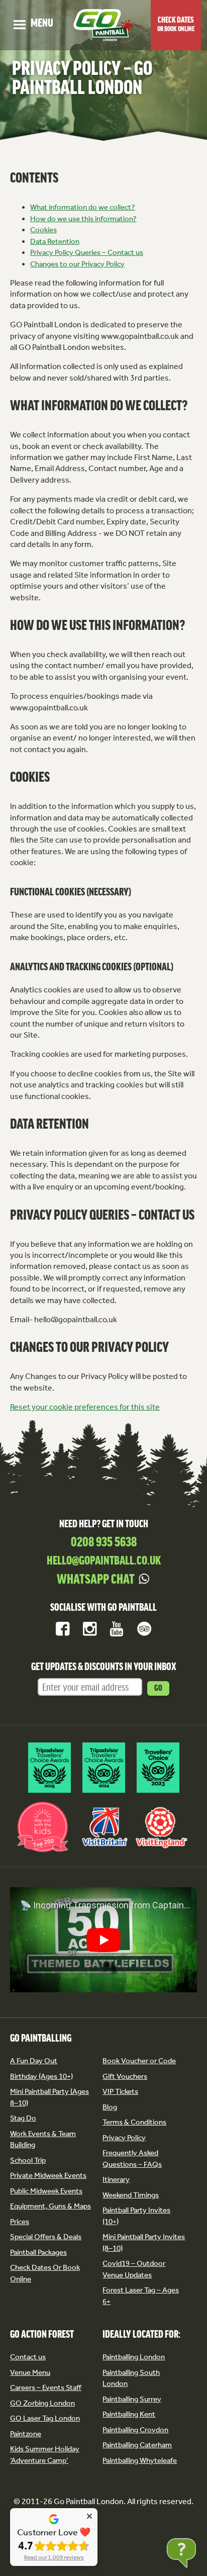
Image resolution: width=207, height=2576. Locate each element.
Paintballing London (134, 2357)
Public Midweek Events (46, 2191)
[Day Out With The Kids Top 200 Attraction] (43, 1852)
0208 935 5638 (104, 1543)
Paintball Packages (38, 2252)
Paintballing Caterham (137, 2445)
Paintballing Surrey (132, 2399)
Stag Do (23, 2118)
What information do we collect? (83, 207)
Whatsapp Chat (96, 1580)
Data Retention (55, 241)
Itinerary (116, 2179)
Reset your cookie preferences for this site (85, 1407)
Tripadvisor (144, 1629)
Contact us (28, 2357)
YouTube (117, 1629)
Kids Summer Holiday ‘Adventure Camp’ (45, 2455)
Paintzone (26, 2434)
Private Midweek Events (48, 2175)
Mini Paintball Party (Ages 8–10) (49, 2097)
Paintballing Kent (129, 2414)
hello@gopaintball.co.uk (104, 1561)
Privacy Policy (124, 2138)
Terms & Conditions (134, 2122)
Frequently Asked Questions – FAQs (132, 2158)
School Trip (28, 2160)
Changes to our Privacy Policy (77, 264)
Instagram (90, 1629)
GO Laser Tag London (45, 2418)
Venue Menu (30, 2372)
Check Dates (176, 25)
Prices (20, 2222)
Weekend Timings (131, 2195)
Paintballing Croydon (135, 2430)
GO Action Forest (42, 2335)
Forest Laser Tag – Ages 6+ (141, 2296)
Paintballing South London (131, 2378)
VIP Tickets (120, 2091)
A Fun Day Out (34, 2061)
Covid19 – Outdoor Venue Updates (134, 2269)
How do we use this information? (83, 219)
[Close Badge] (89, 2516)
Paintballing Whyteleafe (140, 2460)
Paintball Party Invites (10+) (136, 2216)
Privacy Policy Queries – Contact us (87, 252)
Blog (110, 2107)
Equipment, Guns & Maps (50, 2206)
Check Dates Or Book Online (45, 2273)
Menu (33, 24)
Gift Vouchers (125, 2076)
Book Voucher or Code (139, 2061)
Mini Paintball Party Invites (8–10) (144, 2242)
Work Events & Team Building (43, 2139)
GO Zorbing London (42, 2403)
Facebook (63, 1629)
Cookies (43, 230)
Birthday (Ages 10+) (41, 2076)
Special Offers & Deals (46, 2237)
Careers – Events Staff (46, 2387)
